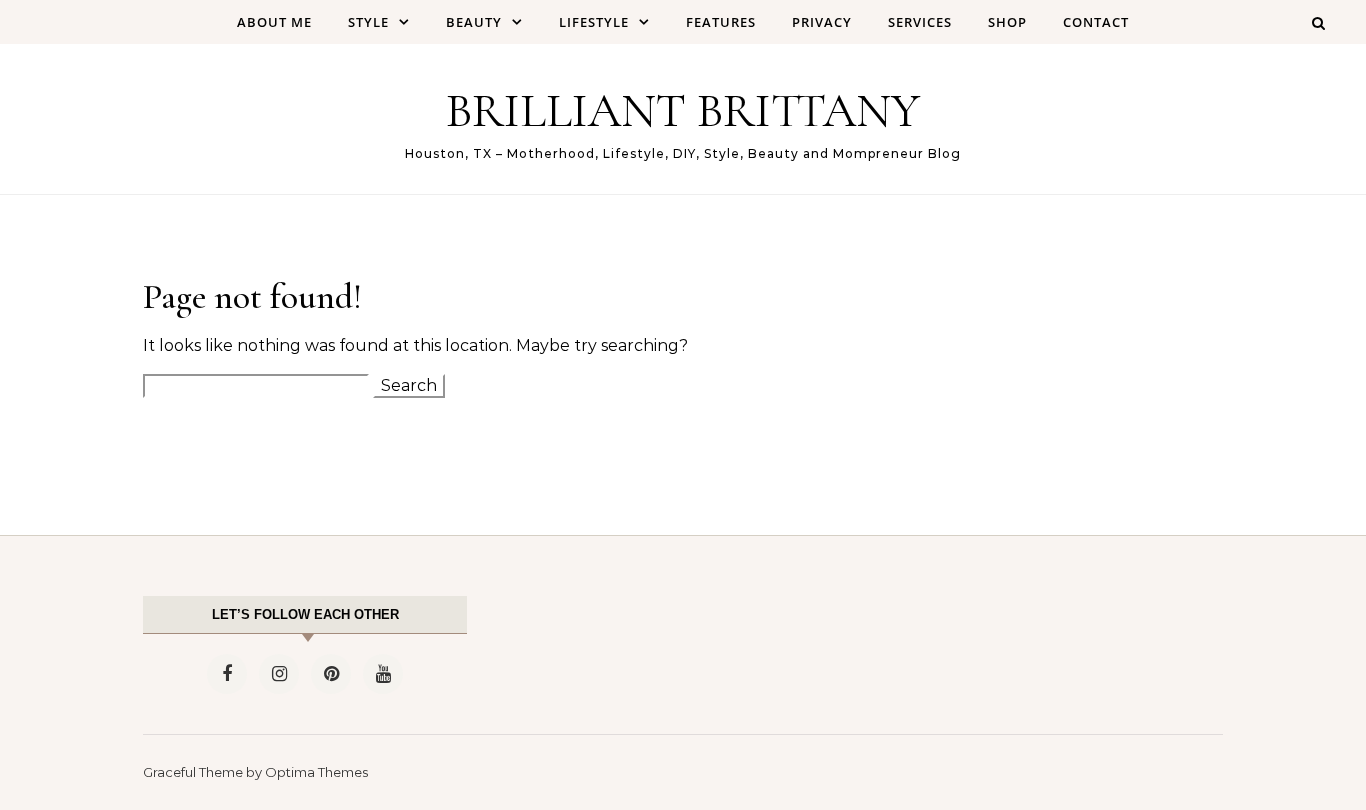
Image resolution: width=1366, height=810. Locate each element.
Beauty (474, 22)
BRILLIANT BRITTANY (683, 111)
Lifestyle (594, 22)
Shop (1007, 22)
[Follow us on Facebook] (227, 674)
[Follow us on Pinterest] (331, 674)
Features (721, 22)
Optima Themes (316, 772)
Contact (1096, 22)
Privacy (822, 22)
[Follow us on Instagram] (279, 674)
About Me (274, 22)
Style (368, 22)
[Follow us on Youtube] (383, 674)
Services (920, 22)
